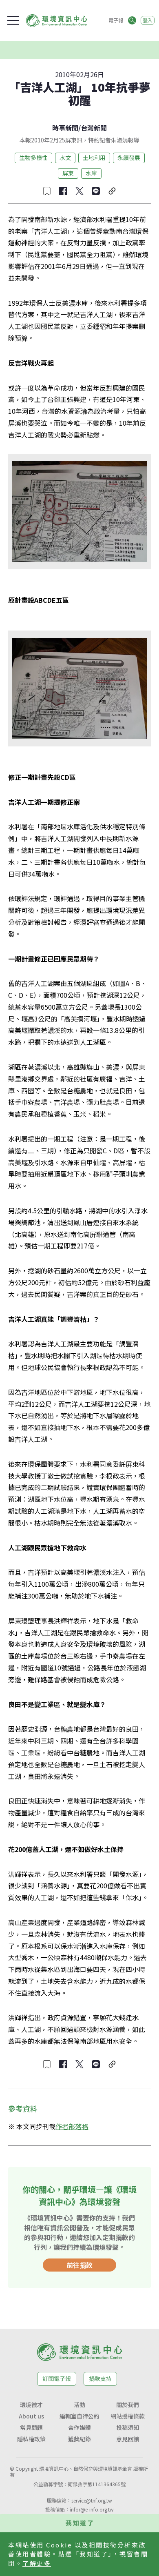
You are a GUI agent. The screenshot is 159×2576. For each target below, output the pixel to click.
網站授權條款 (128, 2416)
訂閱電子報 (57, 2378)
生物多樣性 (33, 158)
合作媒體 (79, 2427)
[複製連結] (112, 191)
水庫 (91, 173)
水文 (65, 158)
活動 (79, 2405)
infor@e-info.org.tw (92, 2509)
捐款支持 (100, 2378)
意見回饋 (128, 2439)
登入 (148, 20)
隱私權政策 (31, 2439)
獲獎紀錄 (79, 2439)
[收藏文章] (47, 191)
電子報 (116, 20)
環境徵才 (31, 2405)
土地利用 (94, 158)
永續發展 (129, 158)
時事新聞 (65, 128)
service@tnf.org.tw (92, 2500)
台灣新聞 (94, 128)
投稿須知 (128, 2427)
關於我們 (128, 2405)
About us (31, 2416)
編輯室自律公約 (79, 2416)
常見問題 (31, 2427)
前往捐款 (79, 2265)
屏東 (68, 173)
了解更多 (37, 2563)
